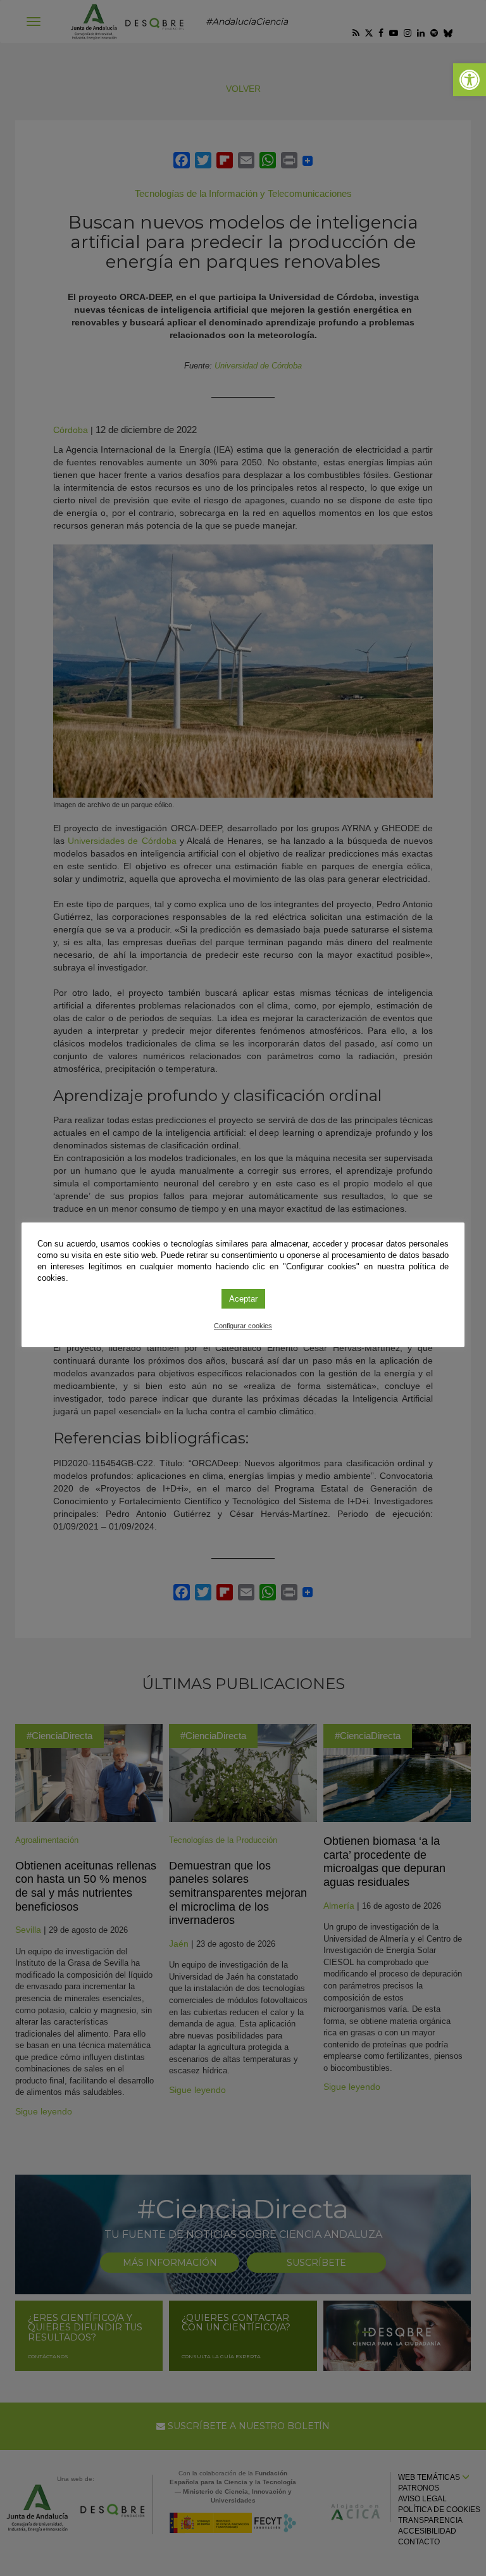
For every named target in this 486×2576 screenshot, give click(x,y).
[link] (470, 80)
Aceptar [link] (243, 1299)
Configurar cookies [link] (243, 1326)
